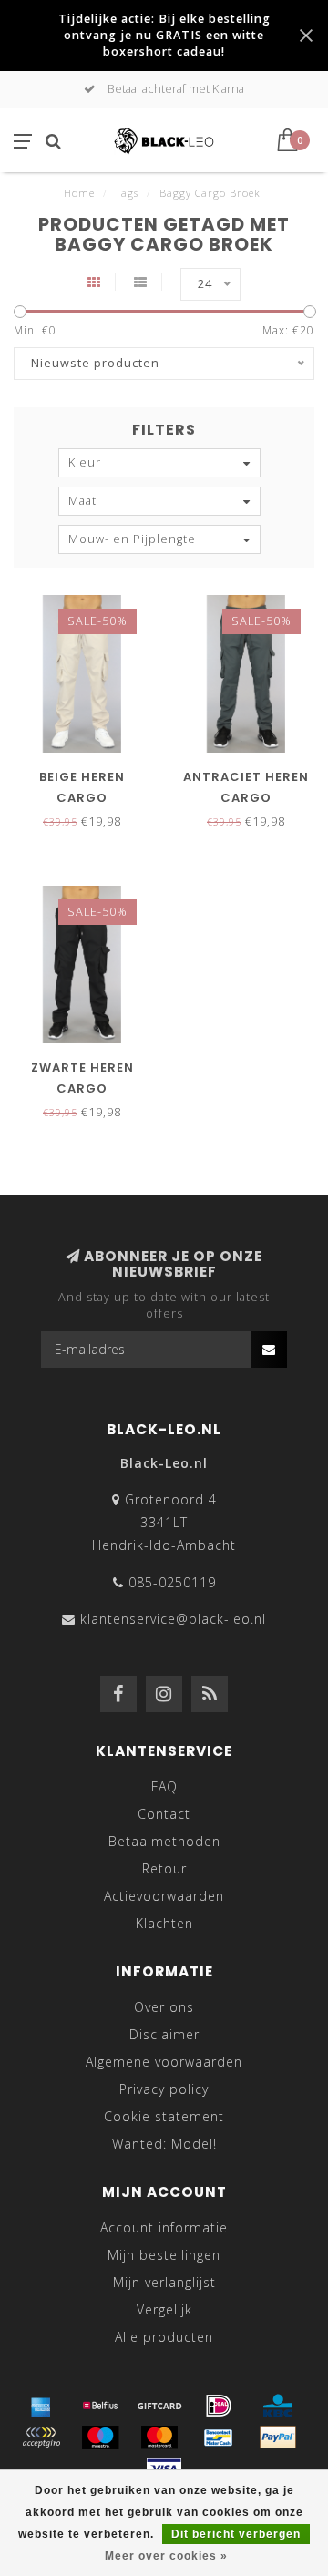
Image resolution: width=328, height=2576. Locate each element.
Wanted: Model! (164, 2144)
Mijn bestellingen (164, 2255)
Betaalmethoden (164, 1841)
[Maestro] (100, 2437)
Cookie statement (164, 2116)
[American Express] (41, 2406)
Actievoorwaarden (164, 1896)
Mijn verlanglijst (164, 2282)
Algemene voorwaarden (164, 2062)
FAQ (164, 1786)
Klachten (164, 1923)
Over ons (164, 2007)
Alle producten (164, 2337)
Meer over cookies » (166, 2556)
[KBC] (278, 2406)
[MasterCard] (159, 2437)
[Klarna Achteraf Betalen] (41, 2437)
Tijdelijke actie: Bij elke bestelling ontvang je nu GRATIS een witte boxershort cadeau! (164, 35)
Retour (164, 1868)
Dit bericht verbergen (236, 2534)
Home (79, 193)
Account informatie (164, 2227)
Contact (164, 1814)
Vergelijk (164, 2309)
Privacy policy (164, 2089)
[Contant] (159, 2406)
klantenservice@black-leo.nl (173, 1619)
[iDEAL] (219, 2406)
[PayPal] (278, 2437)
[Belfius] (100, 2406)
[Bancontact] (219, 2437)
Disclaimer (164, 2034)
